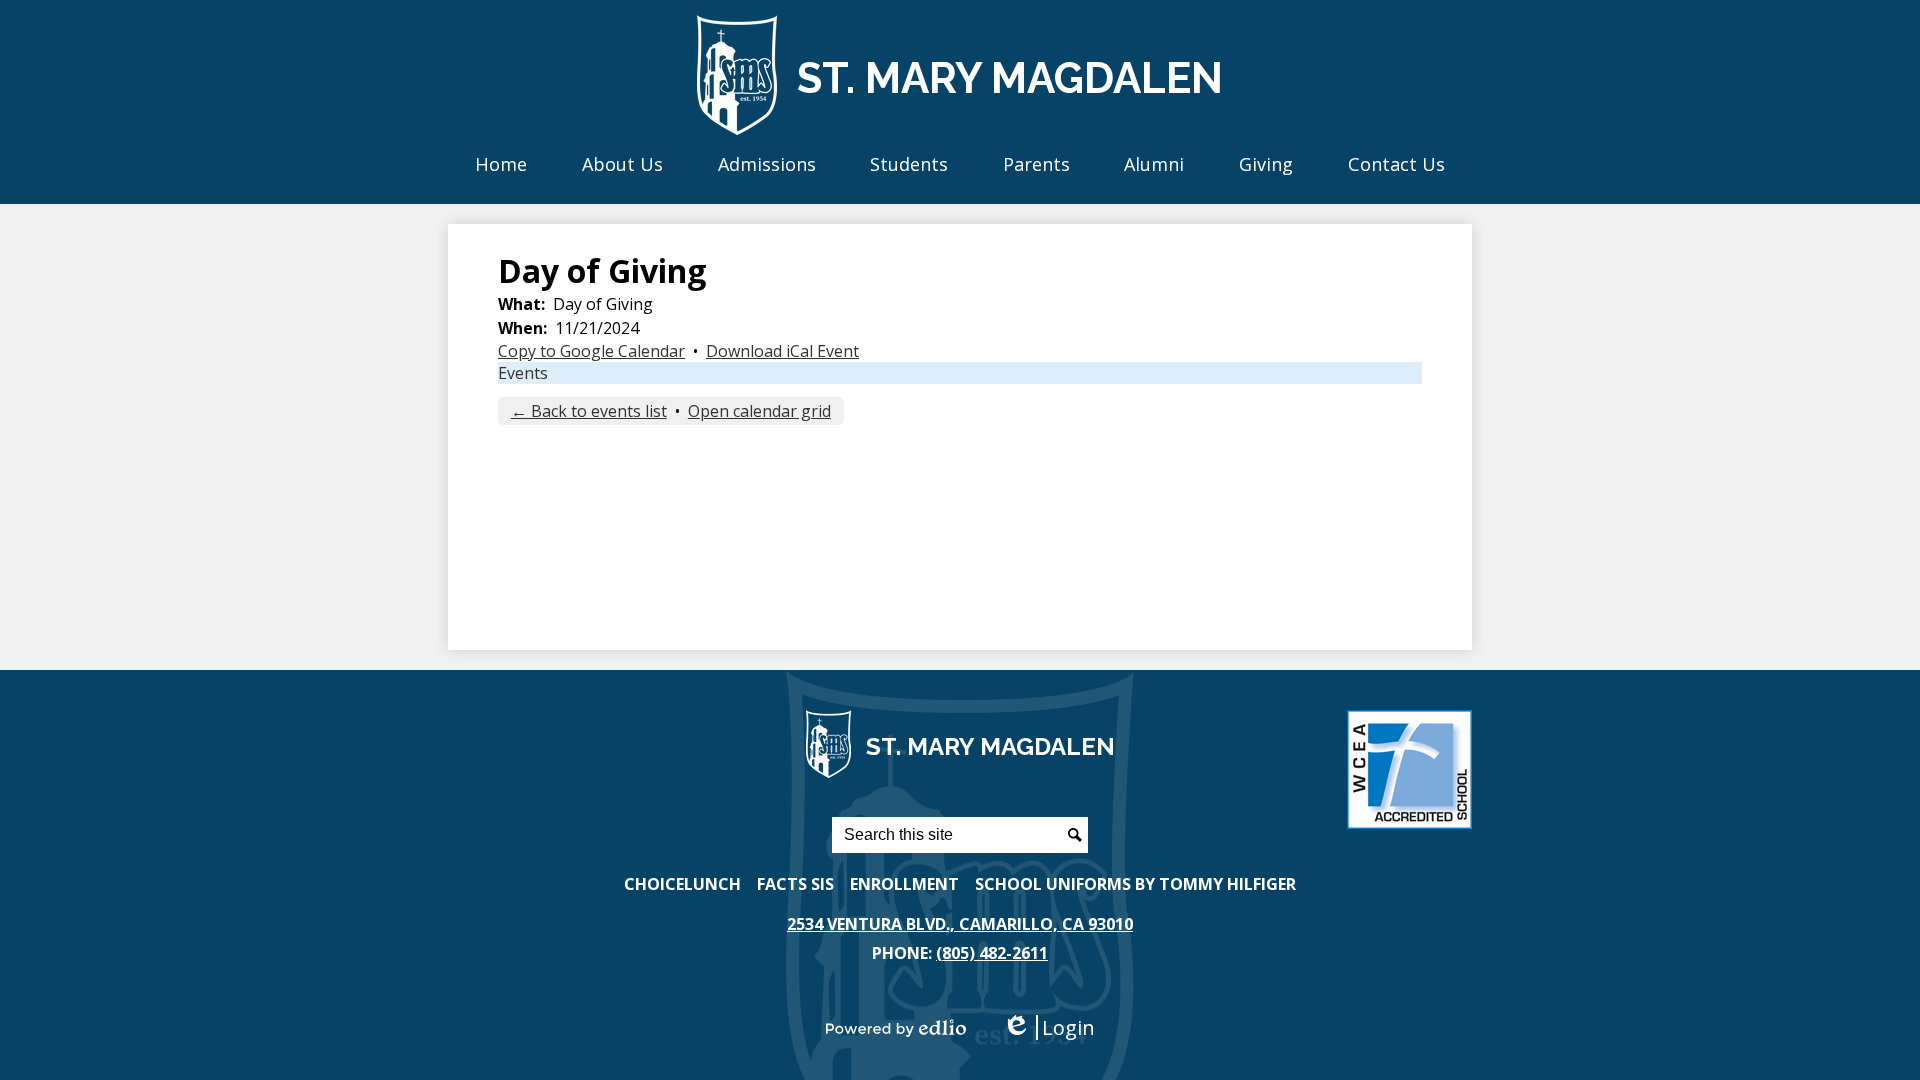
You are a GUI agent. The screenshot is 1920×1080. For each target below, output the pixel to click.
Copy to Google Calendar (591, 351)
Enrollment (904, 884)
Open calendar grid (759, 411)
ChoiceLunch (682, 884)
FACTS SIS (795, 884)
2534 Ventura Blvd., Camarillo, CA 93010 (960, 924)
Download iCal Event (782, 351)
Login (1048, 1027)
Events (523, 373)
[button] (622, 163)
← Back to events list (589, 411)
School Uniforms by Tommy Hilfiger (1135, 884)
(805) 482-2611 (992, 953)
